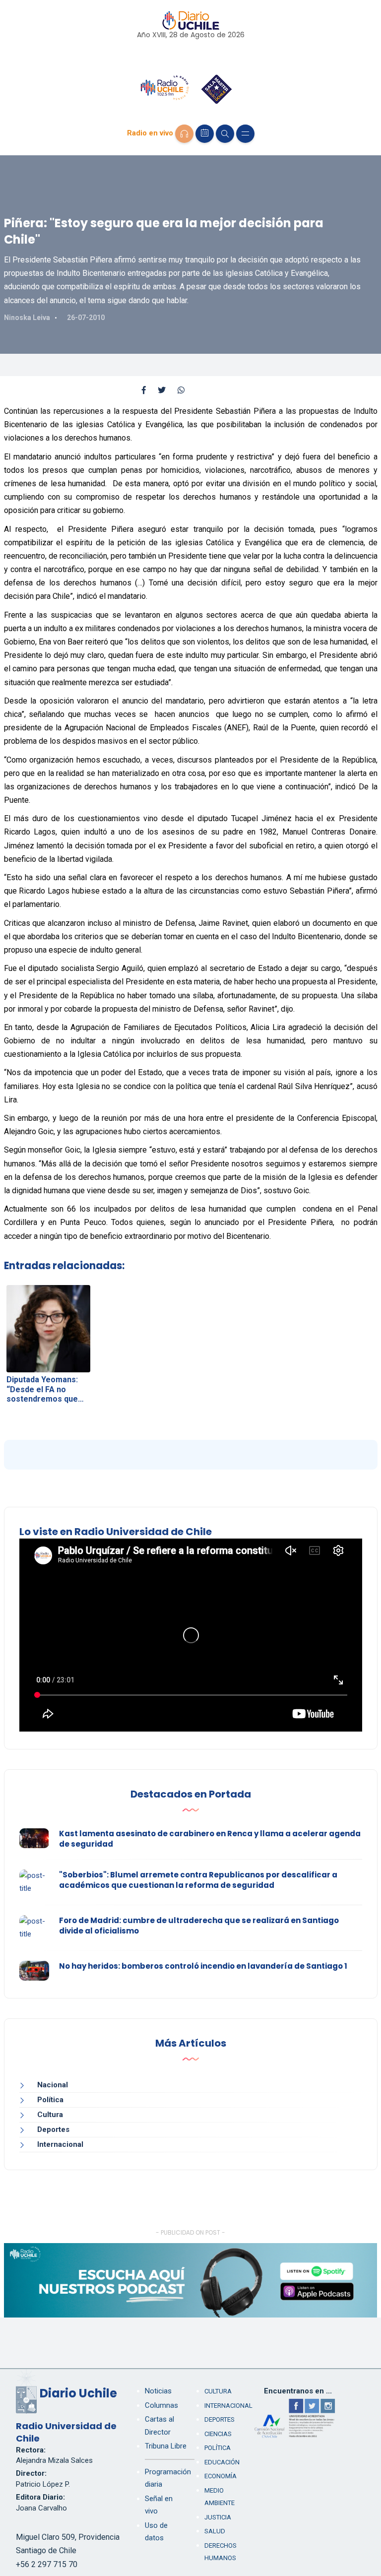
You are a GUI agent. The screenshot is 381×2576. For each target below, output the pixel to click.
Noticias (158, 2391)
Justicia (218, 2517)
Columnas (161, 2405)
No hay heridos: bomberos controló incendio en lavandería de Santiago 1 (203, 1966)
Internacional (60, 2144)
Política (50, 2100)
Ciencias (218, 2434)
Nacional (53, 2085)
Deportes (53, 2129)
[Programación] (205, 134)
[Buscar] (225, 134)
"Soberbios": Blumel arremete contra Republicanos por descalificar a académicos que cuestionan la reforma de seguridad (198, 1880)
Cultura (50, 2115)
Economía (221, 2476)
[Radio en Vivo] (184, 134)
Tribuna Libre (166, 2446)
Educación (222, 2462)
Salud (215, 2531)
